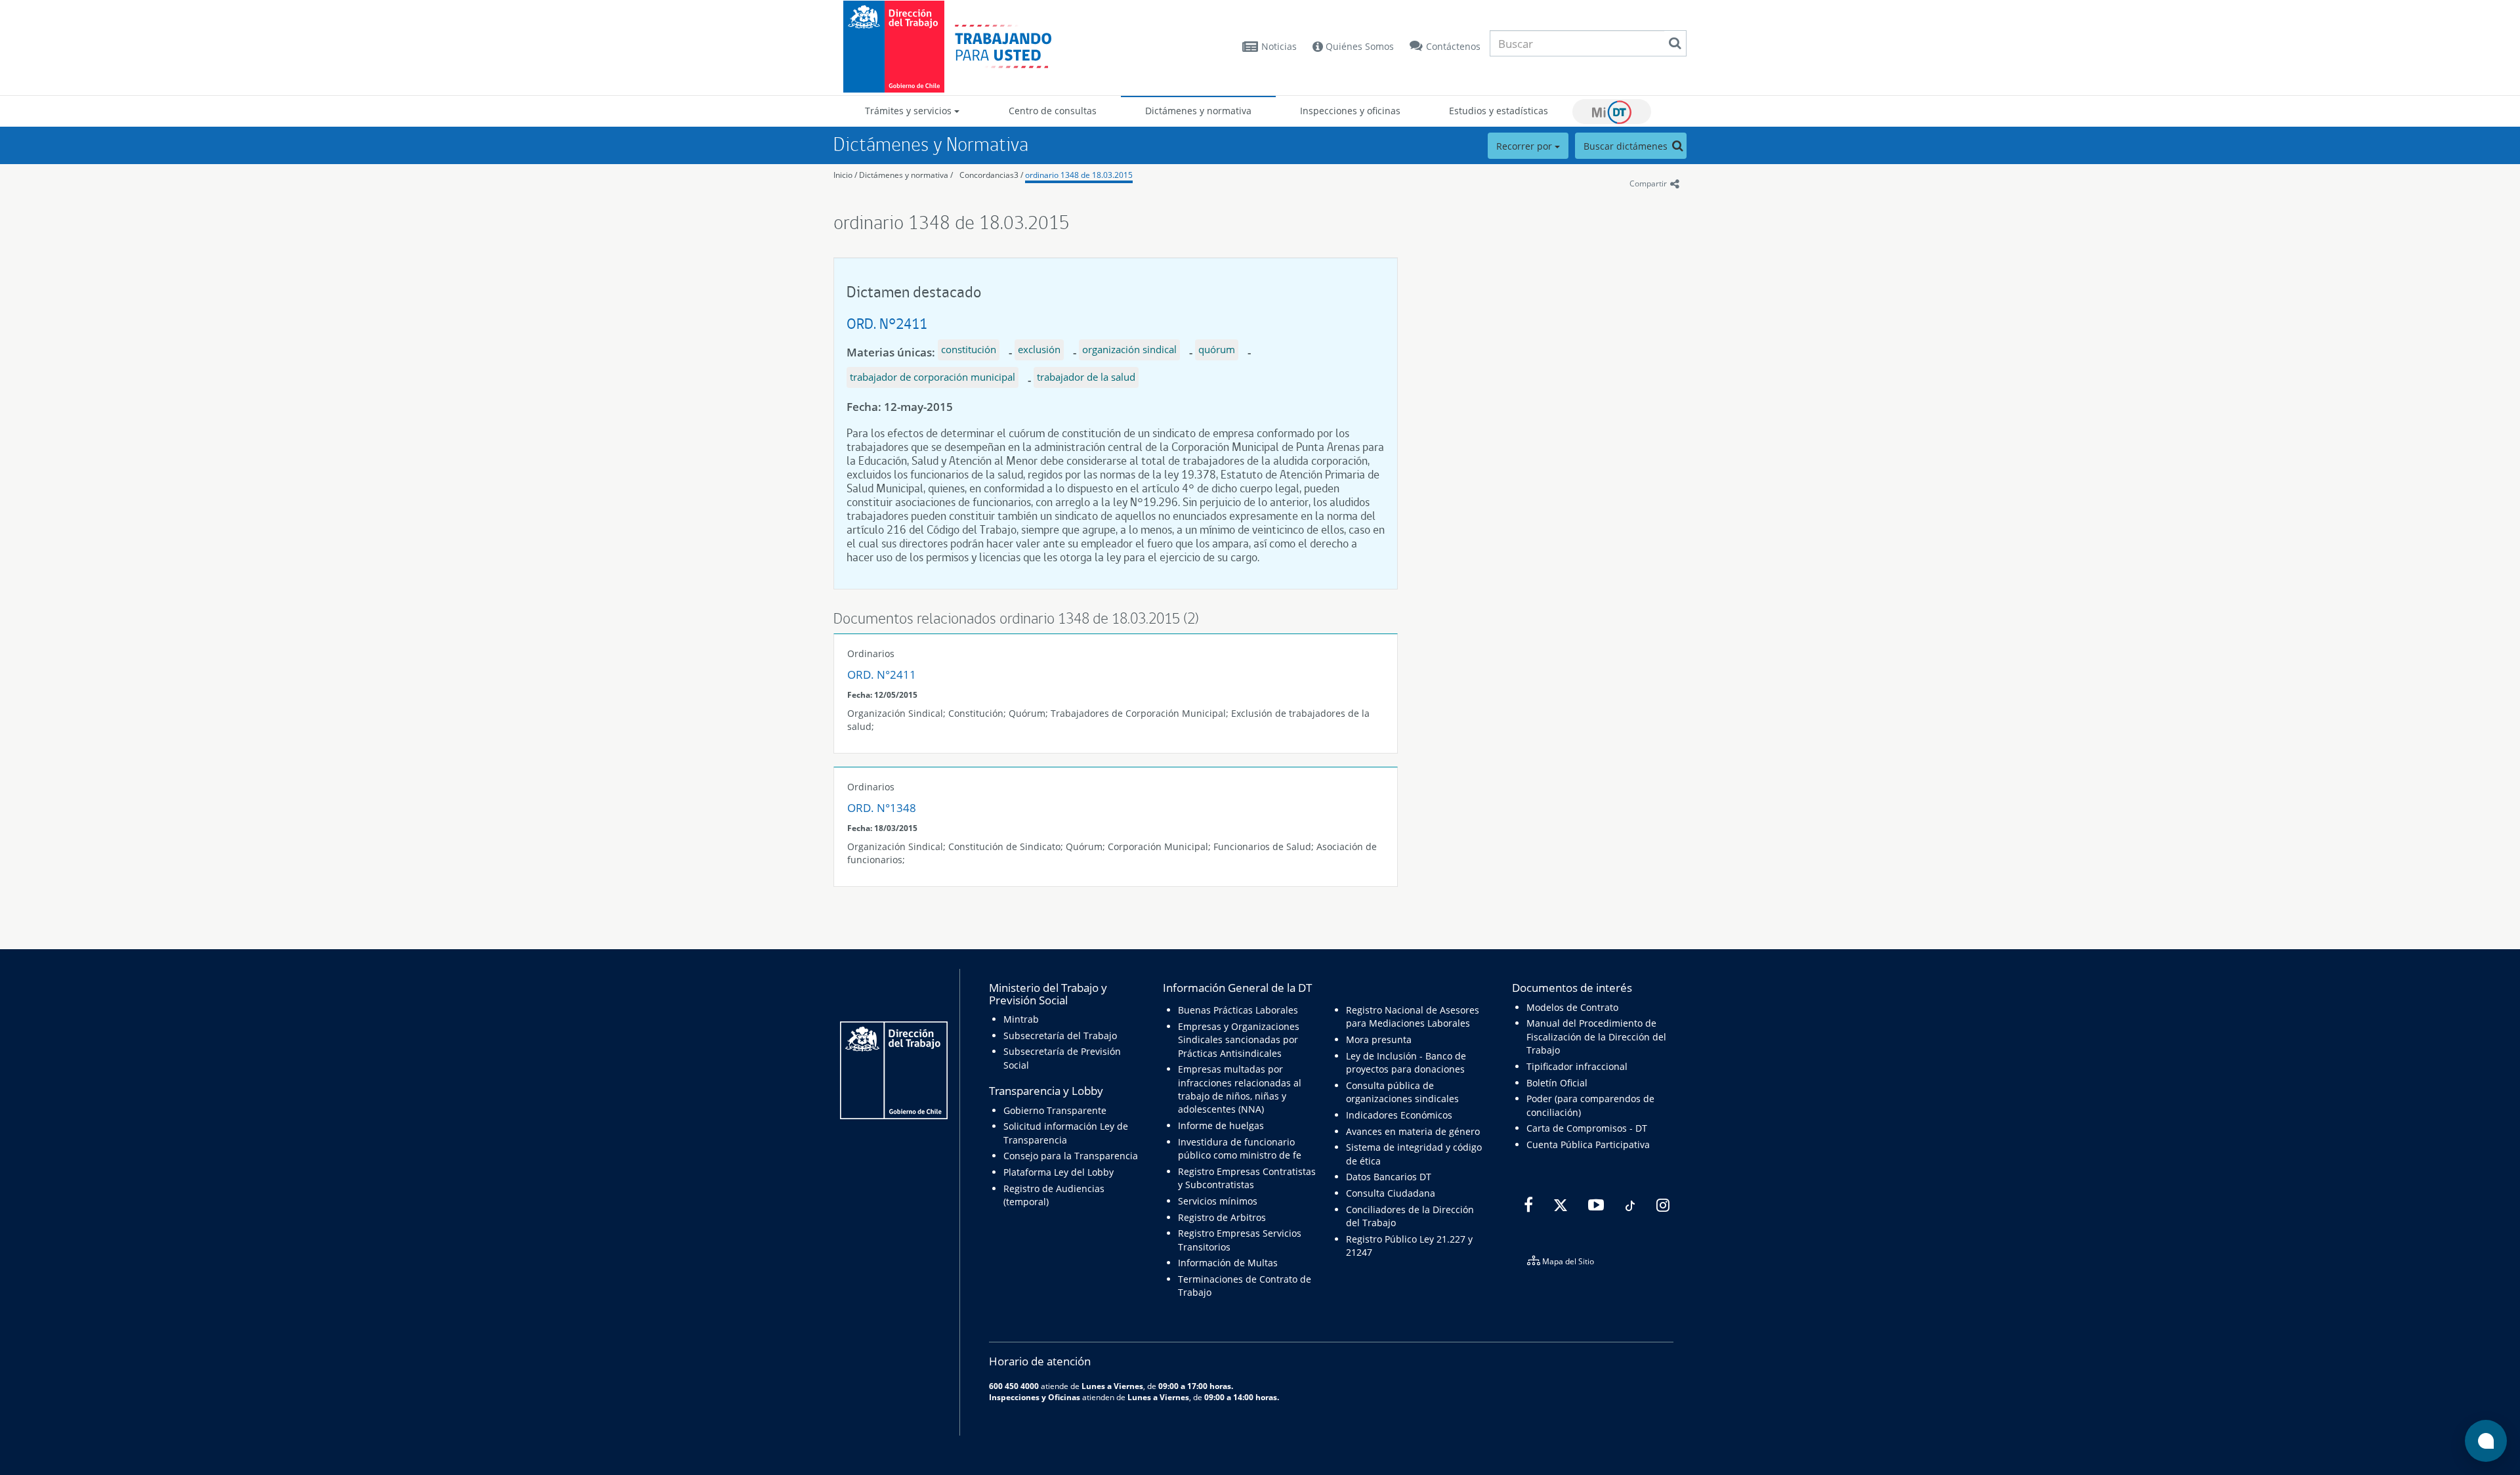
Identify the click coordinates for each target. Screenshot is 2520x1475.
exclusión (1039, 349)
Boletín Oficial (1557, 1083)
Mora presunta (1379, 1039)
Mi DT (1612, 112)
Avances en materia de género (1413, 1131)
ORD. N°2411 (887, 323)
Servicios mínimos (1218, 1201)
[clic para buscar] (1675, 43)
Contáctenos (1453, 46)
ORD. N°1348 (882, 808)
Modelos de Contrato (1572, 1007)
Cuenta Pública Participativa (1588, 1144)
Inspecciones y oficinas (1350, 111)
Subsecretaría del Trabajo (1060, 1036)
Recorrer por (1525, 146)
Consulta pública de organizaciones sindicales (1402, 1092)
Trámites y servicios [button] (910, 111)
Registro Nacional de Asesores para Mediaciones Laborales (1413, 1016)
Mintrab (1021, 1019)
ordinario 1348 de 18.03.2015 (1079, 175)
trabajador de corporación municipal (933, 377)
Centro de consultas (1053, 111)
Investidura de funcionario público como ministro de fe (1240, 1148)
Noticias (1279, 46)
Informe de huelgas (1221, 1125)
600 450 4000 (1014, 1386)
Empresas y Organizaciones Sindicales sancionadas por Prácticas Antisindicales (1239, 1040)
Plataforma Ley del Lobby (1059, 1172)
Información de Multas (1228, 1263)
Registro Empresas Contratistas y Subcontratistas (1247, 1178)
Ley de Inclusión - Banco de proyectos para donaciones (1406, 1062)
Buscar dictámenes (1627, 146)
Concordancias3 (989, 175)
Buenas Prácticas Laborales (1238, 1010)
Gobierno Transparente (1055, 1110)
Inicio (843, 175)
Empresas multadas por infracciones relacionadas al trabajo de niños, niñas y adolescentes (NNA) (1240, 1089)
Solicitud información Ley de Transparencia (1066, 1133)
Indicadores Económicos (1399, 1115)
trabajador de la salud (1086, 377)
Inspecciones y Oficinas (1035, 1397)
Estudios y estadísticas (1499, 111)
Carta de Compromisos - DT (1587, 1128)
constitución (969, 349)
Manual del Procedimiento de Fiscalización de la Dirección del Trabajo (1596, 1037)
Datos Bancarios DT (1389, 1177)
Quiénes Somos (1358, 46)
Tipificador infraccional (1577, 1066)
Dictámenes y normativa (1198, 111)
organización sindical (1129, 349)
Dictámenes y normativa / (906, 175)
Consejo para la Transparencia (1071, 1156)
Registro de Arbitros (1222, 1217)
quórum (1217, 349)
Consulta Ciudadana (1391, 1193)
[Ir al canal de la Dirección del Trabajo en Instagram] (1661, 1205)
